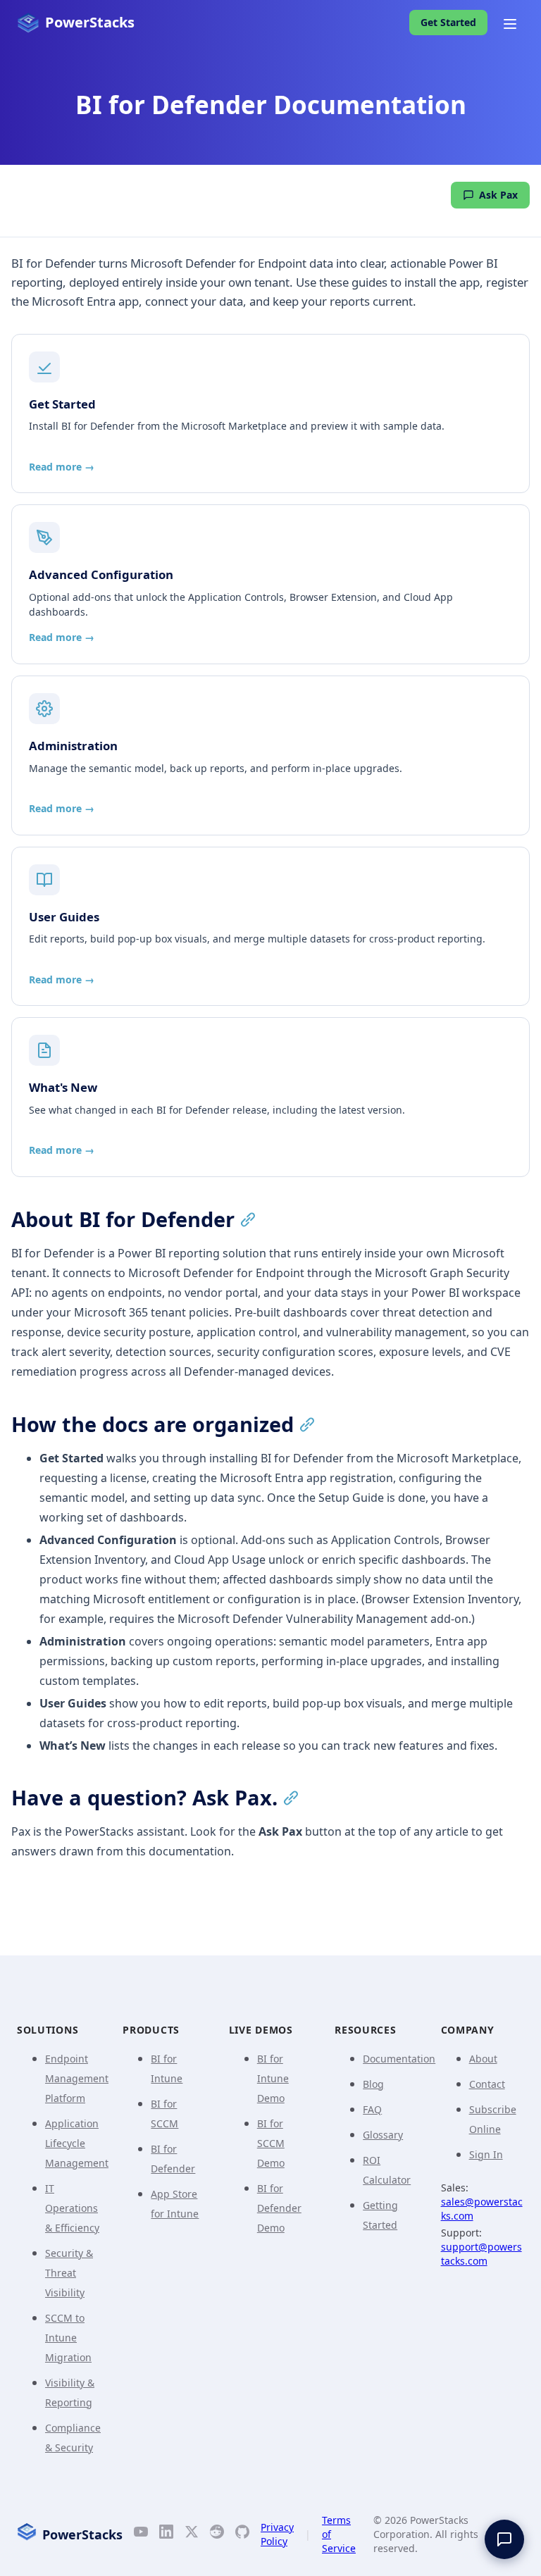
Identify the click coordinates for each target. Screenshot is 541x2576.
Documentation (399, 2059)
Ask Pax (498, 195)
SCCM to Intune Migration (68, 2338)
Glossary (383, 2135)
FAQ (372, 2109)
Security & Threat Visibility (69, 2273)
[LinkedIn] (166, 2534)
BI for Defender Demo (279, 2208)
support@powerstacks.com (481, 2254)
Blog (373, 2084)
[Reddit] (217, 2534)
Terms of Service (339, 2534)
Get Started (448, 22)
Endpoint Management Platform (77, 2078)
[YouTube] (141, 2534)
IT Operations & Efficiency (72, 2208)
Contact (487, 2084)
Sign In (486, 2154)
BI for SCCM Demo (271, 2143)
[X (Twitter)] (192, 2534)
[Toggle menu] (510, 23)
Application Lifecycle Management (77, 2143)
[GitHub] (242, 2534)
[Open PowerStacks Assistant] (504, 2539)
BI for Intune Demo (273, 2078)
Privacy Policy (277, 2534)
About (483, 2059)
